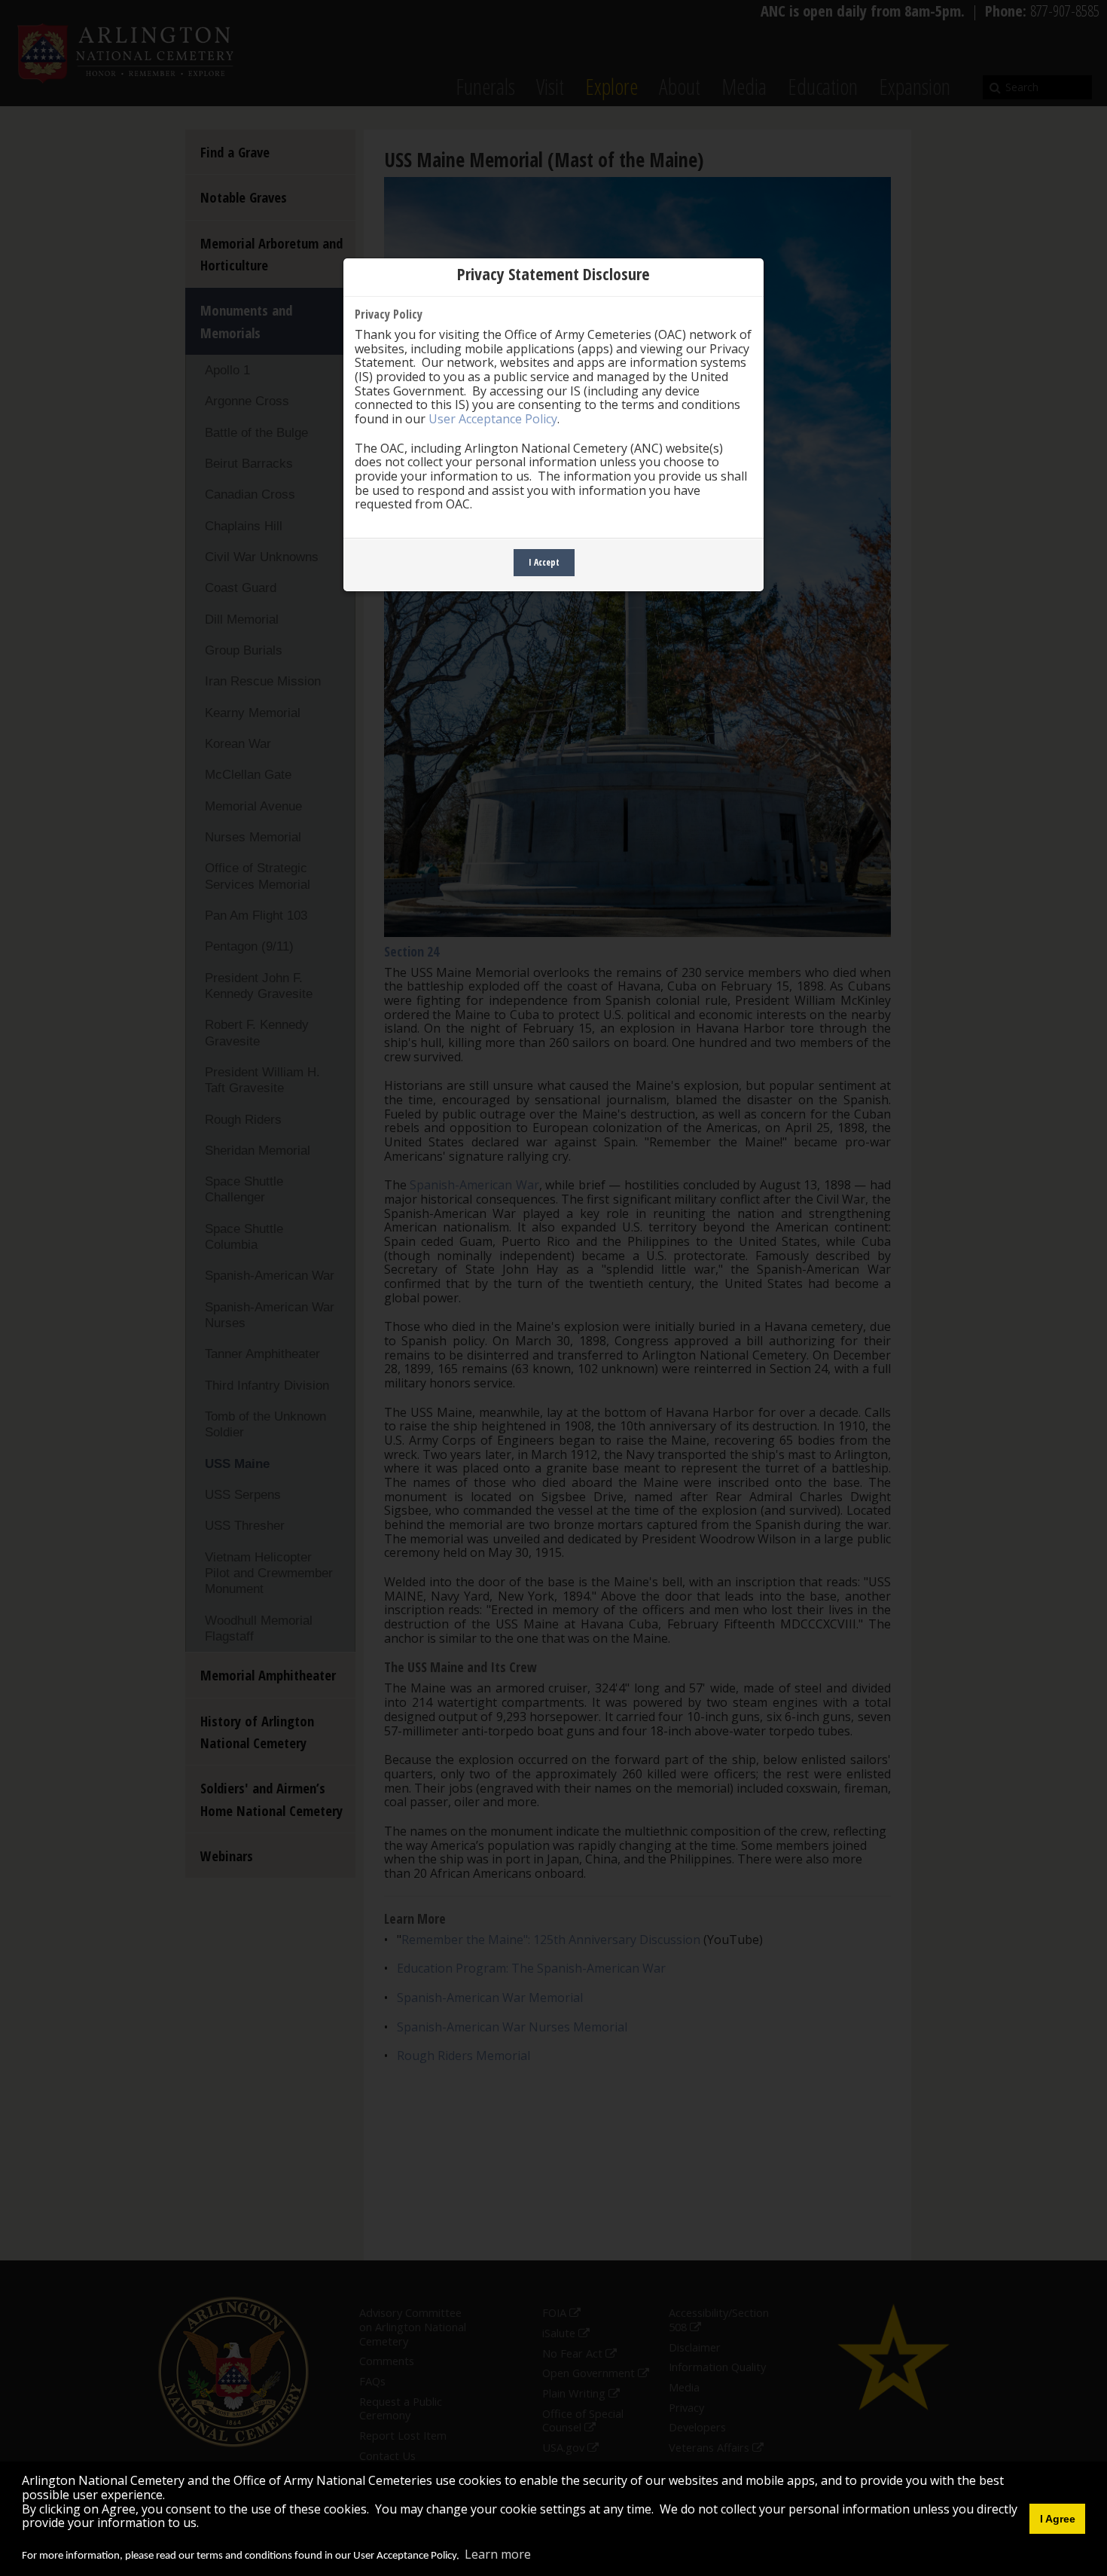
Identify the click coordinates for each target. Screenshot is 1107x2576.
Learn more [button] (498, 2554)
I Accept (544, 562)
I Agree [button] (1058, 2519)
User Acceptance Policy (493, 419)
